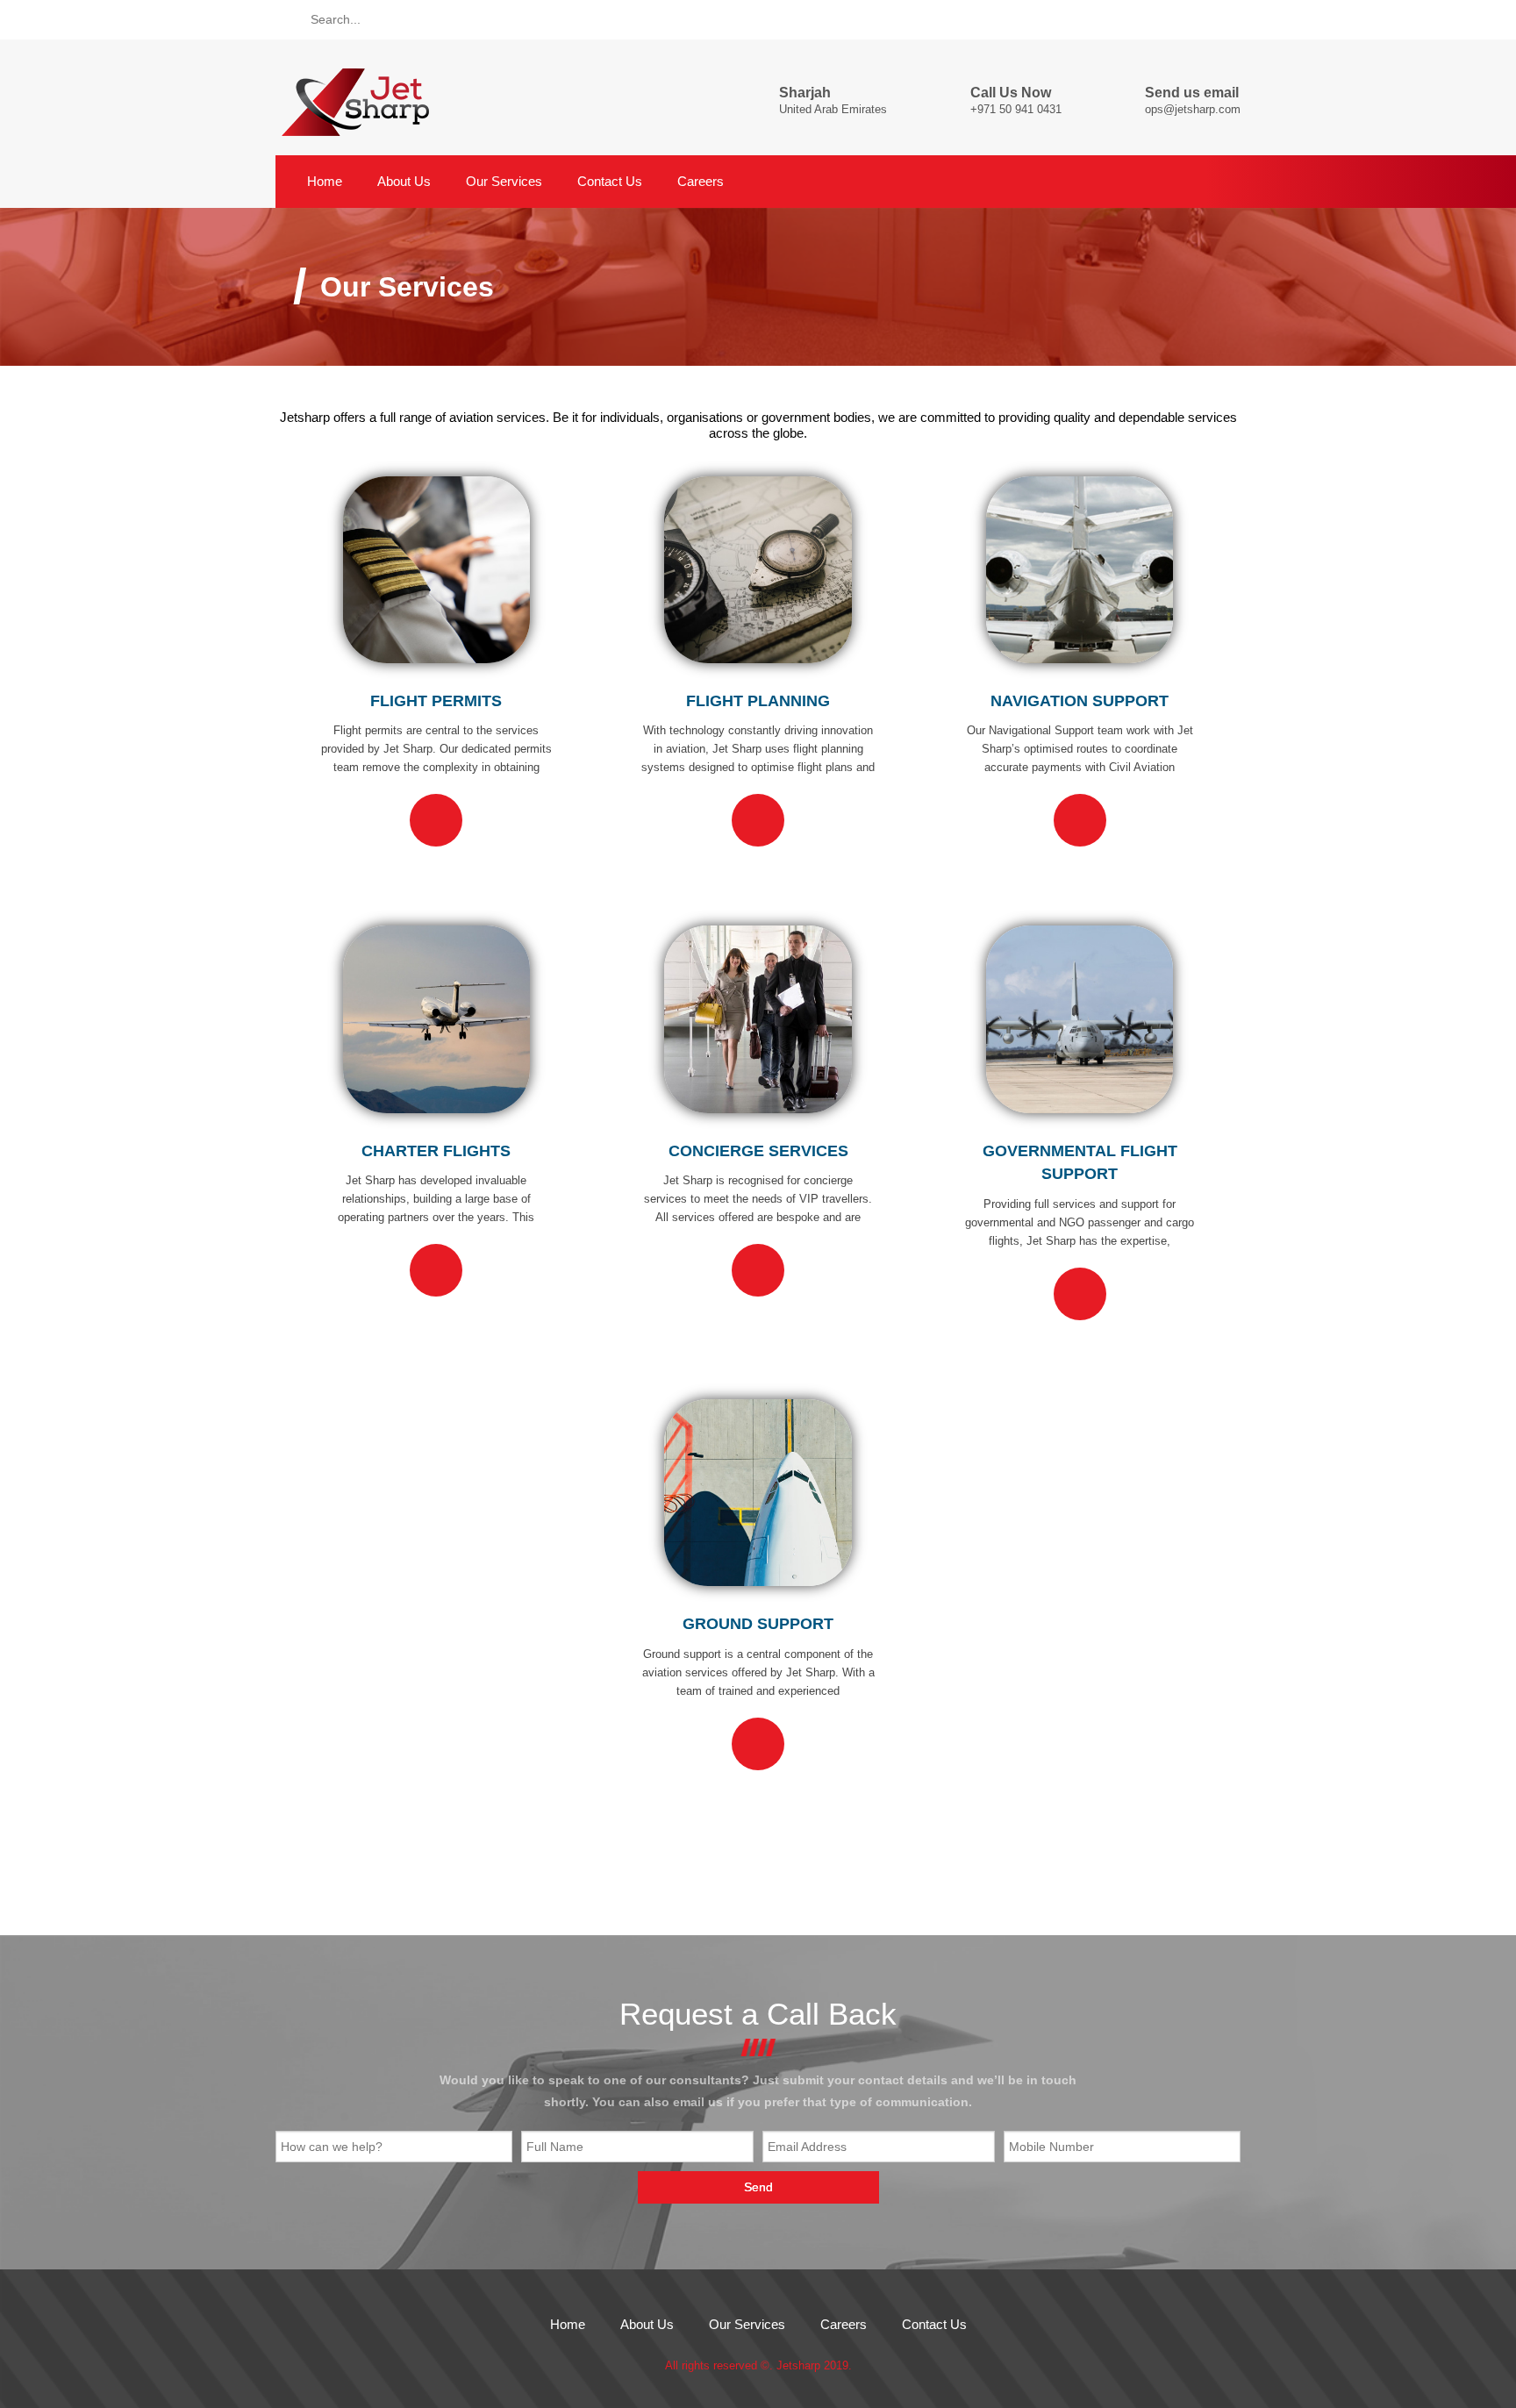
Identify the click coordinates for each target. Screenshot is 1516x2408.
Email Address (807, 2147)
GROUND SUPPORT (758, 1624)
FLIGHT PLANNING (758, 701)
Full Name (555, 2147)
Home (323, 182)
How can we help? (332, 2147)
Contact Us (610, 182)
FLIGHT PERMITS (436, 701)
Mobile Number (1051, 2147)
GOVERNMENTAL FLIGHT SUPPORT (1080, 1163)
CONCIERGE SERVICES (758, 1151)
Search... (336, 19)
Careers (701, 182)
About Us (404, 182)
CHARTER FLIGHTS (436, 1151)
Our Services (504, 182)
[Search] (289, 19)
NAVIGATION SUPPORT (1080, 701)
